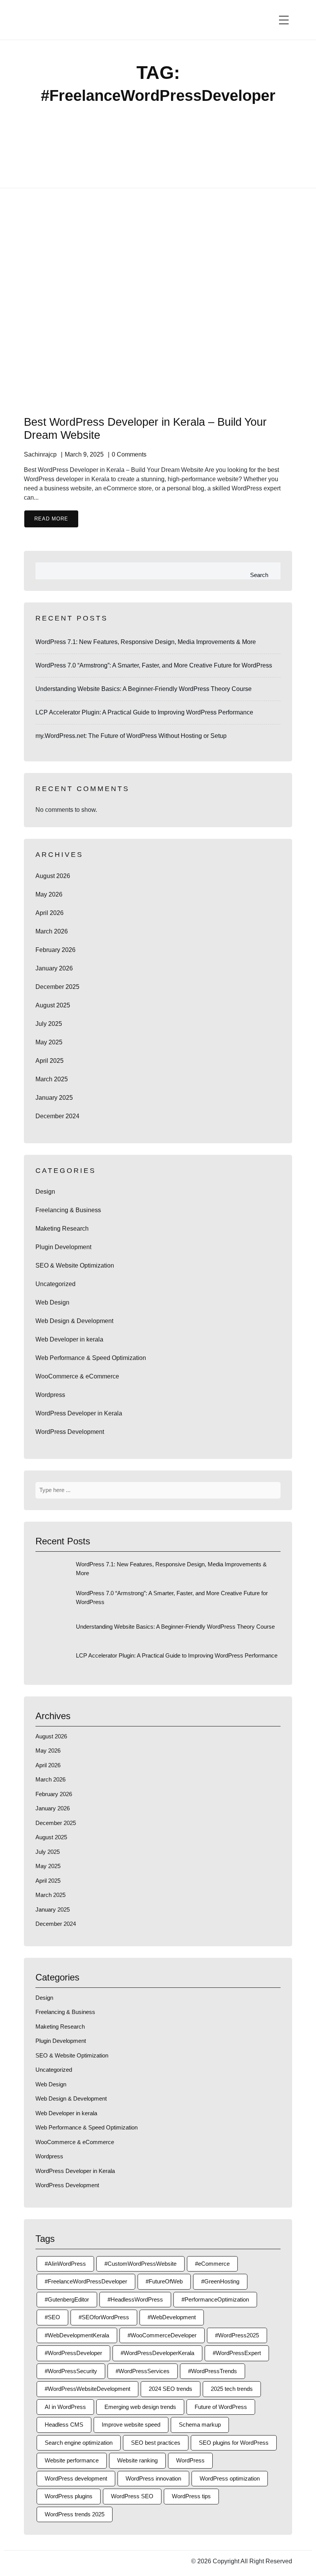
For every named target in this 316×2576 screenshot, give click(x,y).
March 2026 (52, 931)
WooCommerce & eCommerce (77, 1376)
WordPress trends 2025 (75, 2514)
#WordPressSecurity (71, 2371)
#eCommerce (212, 2264)
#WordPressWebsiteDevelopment (87, 2389)
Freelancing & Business (68, 1210)
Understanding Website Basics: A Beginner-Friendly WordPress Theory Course (144, 689)
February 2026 (55, 950)
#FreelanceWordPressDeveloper (86, 2281)
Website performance (72, 2460)
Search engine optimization (79, 2443)
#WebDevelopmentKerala (77, 2335)
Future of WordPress (221, 2407)
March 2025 (52, 1079)
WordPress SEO (132, 2496)
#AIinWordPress (65, 2264)
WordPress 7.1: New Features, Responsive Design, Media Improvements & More (146, 642)
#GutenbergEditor (67, 2299)
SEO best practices (156, 2443)
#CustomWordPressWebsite (140, 2264)
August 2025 (53, 1005)
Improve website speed (131, 2425)
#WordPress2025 (237, 2335)
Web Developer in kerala (69, 1339)
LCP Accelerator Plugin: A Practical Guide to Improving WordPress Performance (144, 712)
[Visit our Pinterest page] (60, 2561)
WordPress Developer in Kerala (79, 1413)
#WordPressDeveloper (73, 2353)
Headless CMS (64, 2425)
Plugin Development (63, 1247)
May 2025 (49, 1042)
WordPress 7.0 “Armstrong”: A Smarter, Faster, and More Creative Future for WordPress (154, 665)
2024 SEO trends (171, 2389)
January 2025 (54, 1098)
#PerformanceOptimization (215, 2299)
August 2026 (53, 876)
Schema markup (200, 2425)
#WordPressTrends (213, 2371)
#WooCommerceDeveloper (162, 2335)
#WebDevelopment (172, 2317)
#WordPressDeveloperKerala (157, 2353)
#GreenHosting (220, 2281)
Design (45, 1192)
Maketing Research (62, 1229)
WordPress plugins (69, 2496)
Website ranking (137, 2460)
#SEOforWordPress (104, 2317)
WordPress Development (70, 1432)
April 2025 (50, 1061)
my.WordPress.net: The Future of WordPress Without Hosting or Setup (131, 736)
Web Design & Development (74, 1321)
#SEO (52, 2317)
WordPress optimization (230, 2478)
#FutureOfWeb (164, 2281)
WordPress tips (191, 2496)
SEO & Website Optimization (75, 1265)
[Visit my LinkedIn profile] (52, 2561)
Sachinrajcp (40, 454)
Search (259, 575)
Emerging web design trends (140, 2407)
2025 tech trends (232, 2389)
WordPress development (76, 2478)
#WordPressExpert (237, 2353)
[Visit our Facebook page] (26, 2561)
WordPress (190, 2460)
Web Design (52, 1302)
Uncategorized (55, 1284)
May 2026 (49, 894)
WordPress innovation (153, 2478)
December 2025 (57, 987)
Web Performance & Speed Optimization (91, 1358)
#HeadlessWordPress (135, 2299)
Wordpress (50, 1395)
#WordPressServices (143, 2371)
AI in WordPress (65, 2407)
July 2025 (49, 1024)
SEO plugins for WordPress (234, 2443)
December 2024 (57, 1116)
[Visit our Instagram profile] (43, 2561)
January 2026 (54, 968)
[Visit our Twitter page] (35, 2561)
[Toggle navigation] (284, 20)
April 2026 (50, 913)
